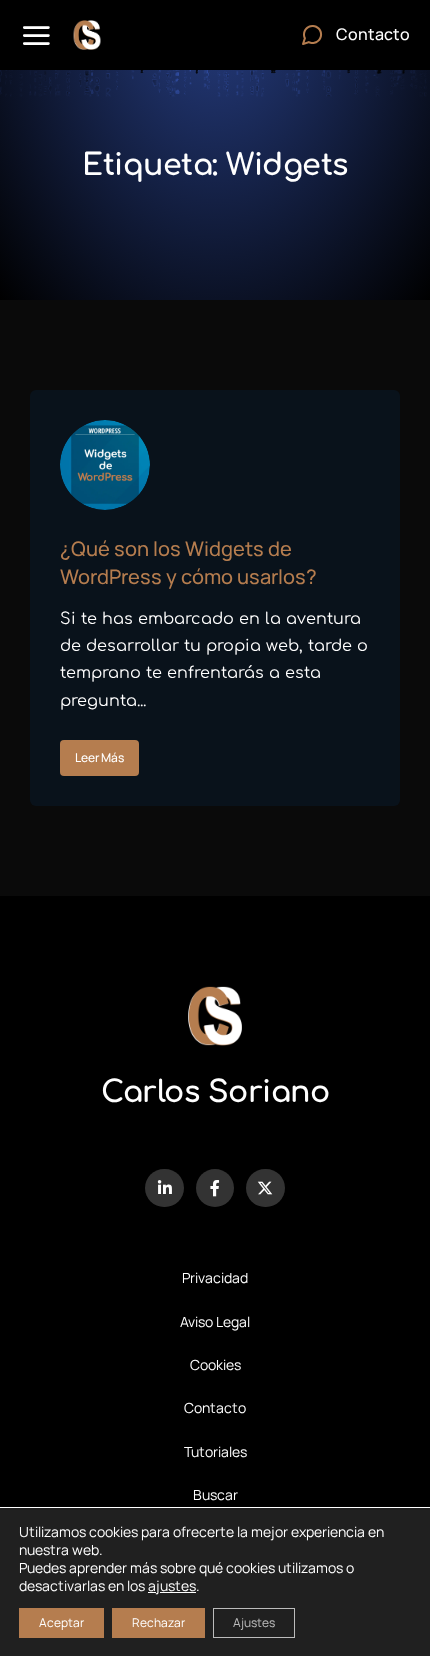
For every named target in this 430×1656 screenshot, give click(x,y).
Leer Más (99, 757)
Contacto (215, 1407)
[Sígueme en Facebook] (215, 1188)
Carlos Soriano (215, 1092)
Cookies (215, 1364)
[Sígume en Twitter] (265, 1188)
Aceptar (61, 1622)
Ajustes (254, 1622)
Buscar (215, 1494)
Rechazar (158, 1622)
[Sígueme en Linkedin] (164, 1188)
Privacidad (215, 1277)
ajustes (172, 1586)
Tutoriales (215, 1451)
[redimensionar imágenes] (105, 465)
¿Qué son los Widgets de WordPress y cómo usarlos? (188, 562)
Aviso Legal (215, 1321)
